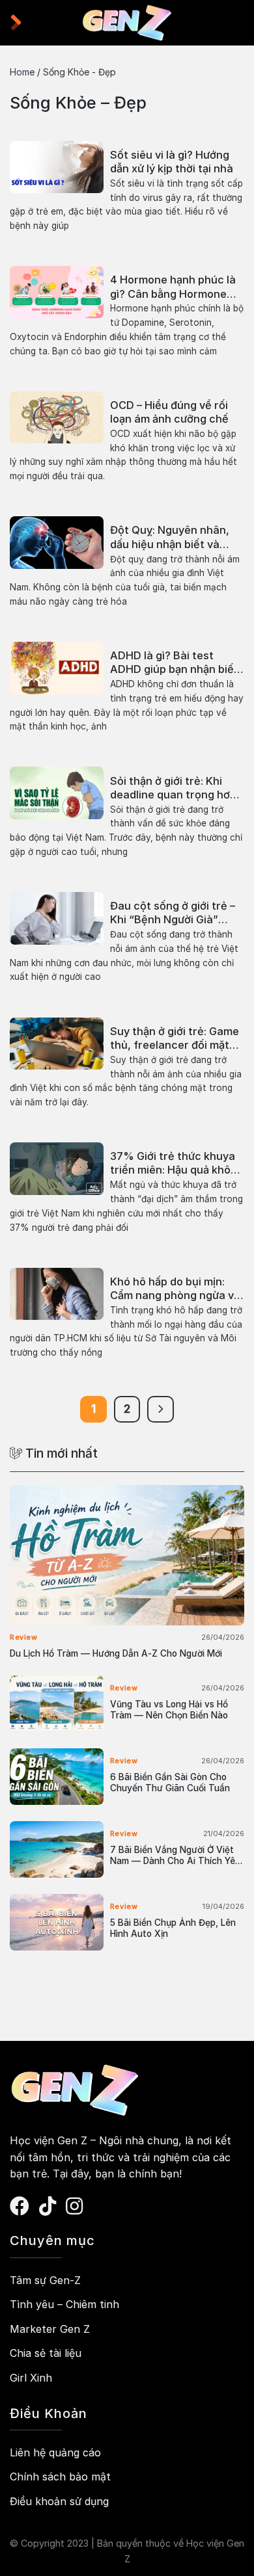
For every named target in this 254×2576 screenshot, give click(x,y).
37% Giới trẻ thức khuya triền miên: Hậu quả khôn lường (174, 1163)
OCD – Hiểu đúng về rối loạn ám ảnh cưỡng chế (169, 412)
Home (22, 72)
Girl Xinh (31, 2378)
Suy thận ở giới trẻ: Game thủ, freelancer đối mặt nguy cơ (175, 1038)
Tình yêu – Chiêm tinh (64, 2304)
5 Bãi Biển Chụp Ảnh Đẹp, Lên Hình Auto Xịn (173, 1928)
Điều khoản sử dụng (59, 2501)
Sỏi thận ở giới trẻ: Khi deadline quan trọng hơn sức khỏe (173, 788)
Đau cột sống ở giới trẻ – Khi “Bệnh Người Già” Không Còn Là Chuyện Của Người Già (173, 913)
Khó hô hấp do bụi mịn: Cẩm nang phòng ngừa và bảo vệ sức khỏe (175, 1289)
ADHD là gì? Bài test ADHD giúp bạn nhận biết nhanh (174, 663)
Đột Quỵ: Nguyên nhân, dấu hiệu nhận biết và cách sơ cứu (170, 537)
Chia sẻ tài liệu (46, 2353)
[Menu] (22, 23)
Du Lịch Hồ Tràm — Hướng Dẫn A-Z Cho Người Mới (116, 1653)
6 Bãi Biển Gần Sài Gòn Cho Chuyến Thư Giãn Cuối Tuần (170, 1783)
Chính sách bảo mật (60, 2477)
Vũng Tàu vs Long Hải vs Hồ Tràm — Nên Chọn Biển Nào (169, 1710)
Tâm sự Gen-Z (45, 2280)
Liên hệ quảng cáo (55, 2452)
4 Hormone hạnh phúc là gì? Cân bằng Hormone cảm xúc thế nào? (173, 287)
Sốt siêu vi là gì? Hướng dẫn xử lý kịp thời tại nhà (172, 162)
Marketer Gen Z (50, 2329)
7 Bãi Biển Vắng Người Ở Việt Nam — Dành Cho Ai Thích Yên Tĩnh (175, 1856)
